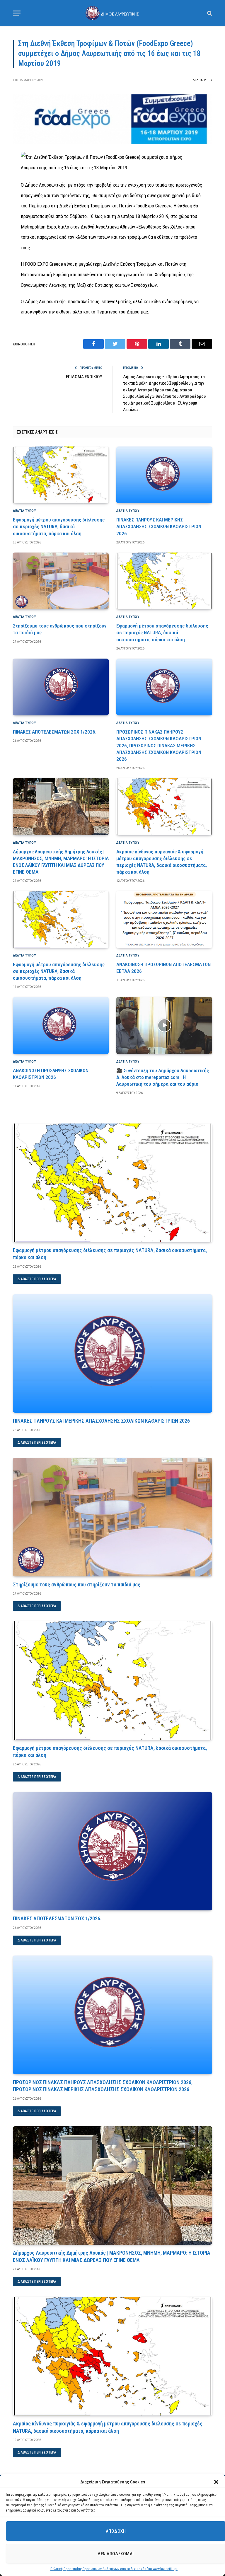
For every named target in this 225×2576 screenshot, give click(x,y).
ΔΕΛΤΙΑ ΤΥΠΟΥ (202, 80)
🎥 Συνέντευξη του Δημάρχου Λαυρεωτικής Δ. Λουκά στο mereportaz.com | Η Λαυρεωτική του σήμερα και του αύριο (163, 1077)
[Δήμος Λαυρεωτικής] (112, 13)
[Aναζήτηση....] (209, 13)
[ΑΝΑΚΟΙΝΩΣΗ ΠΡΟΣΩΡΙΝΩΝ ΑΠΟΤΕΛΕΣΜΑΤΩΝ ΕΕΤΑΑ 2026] (164, 919)
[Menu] (17, 13)
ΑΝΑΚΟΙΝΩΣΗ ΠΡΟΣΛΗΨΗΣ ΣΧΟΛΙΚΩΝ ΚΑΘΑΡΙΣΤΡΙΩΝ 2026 (51, 1074)
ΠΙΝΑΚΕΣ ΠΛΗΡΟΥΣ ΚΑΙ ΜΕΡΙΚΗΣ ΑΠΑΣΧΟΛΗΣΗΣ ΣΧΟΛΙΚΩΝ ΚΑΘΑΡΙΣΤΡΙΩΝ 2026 (159, 526)
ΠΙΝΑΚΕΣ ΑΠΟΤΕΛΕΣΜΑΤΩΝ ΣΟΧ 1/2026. (55, 732)
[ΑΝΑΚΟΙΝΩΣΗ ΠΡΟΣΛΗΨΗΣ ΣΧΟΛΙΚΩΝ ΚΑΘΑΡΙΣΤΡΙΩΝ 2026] (61, 1026)
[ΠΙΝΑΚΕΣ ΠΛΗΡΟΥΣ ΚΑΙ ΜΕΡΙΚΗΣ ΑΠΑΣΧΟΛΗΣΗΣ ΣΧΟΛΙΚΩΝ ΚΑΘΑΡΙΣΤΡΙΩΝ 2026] (164, 475)
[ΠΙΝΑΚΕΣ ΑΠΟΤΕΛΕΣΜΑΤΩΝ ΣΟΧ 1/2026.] (61, 687)
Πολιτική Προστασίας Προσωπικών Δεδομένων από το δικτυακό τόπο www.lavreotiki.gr (114, 2569)
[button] (216, 2482)
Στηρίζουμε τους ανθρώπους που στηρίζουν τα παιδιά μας (60, 629)
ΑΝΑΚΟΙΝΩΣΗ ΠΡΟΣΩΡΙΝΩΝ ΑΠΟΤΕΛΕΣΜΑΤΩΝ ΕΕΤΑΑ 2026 (163, 968)
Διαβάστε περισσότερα (37, 1279)
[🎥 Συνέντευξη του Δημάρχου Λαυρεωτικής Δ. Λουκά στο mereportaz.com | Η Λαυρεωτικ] (164, 1026)
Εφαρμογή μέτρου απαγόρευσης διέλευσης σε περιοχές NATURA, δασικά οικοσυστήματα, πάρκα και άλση (59, 526)
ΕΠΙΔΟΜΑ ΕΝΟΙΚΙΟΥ (84, 377)
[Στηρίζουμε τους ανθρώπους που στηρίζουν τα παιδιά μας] (61, 581)
